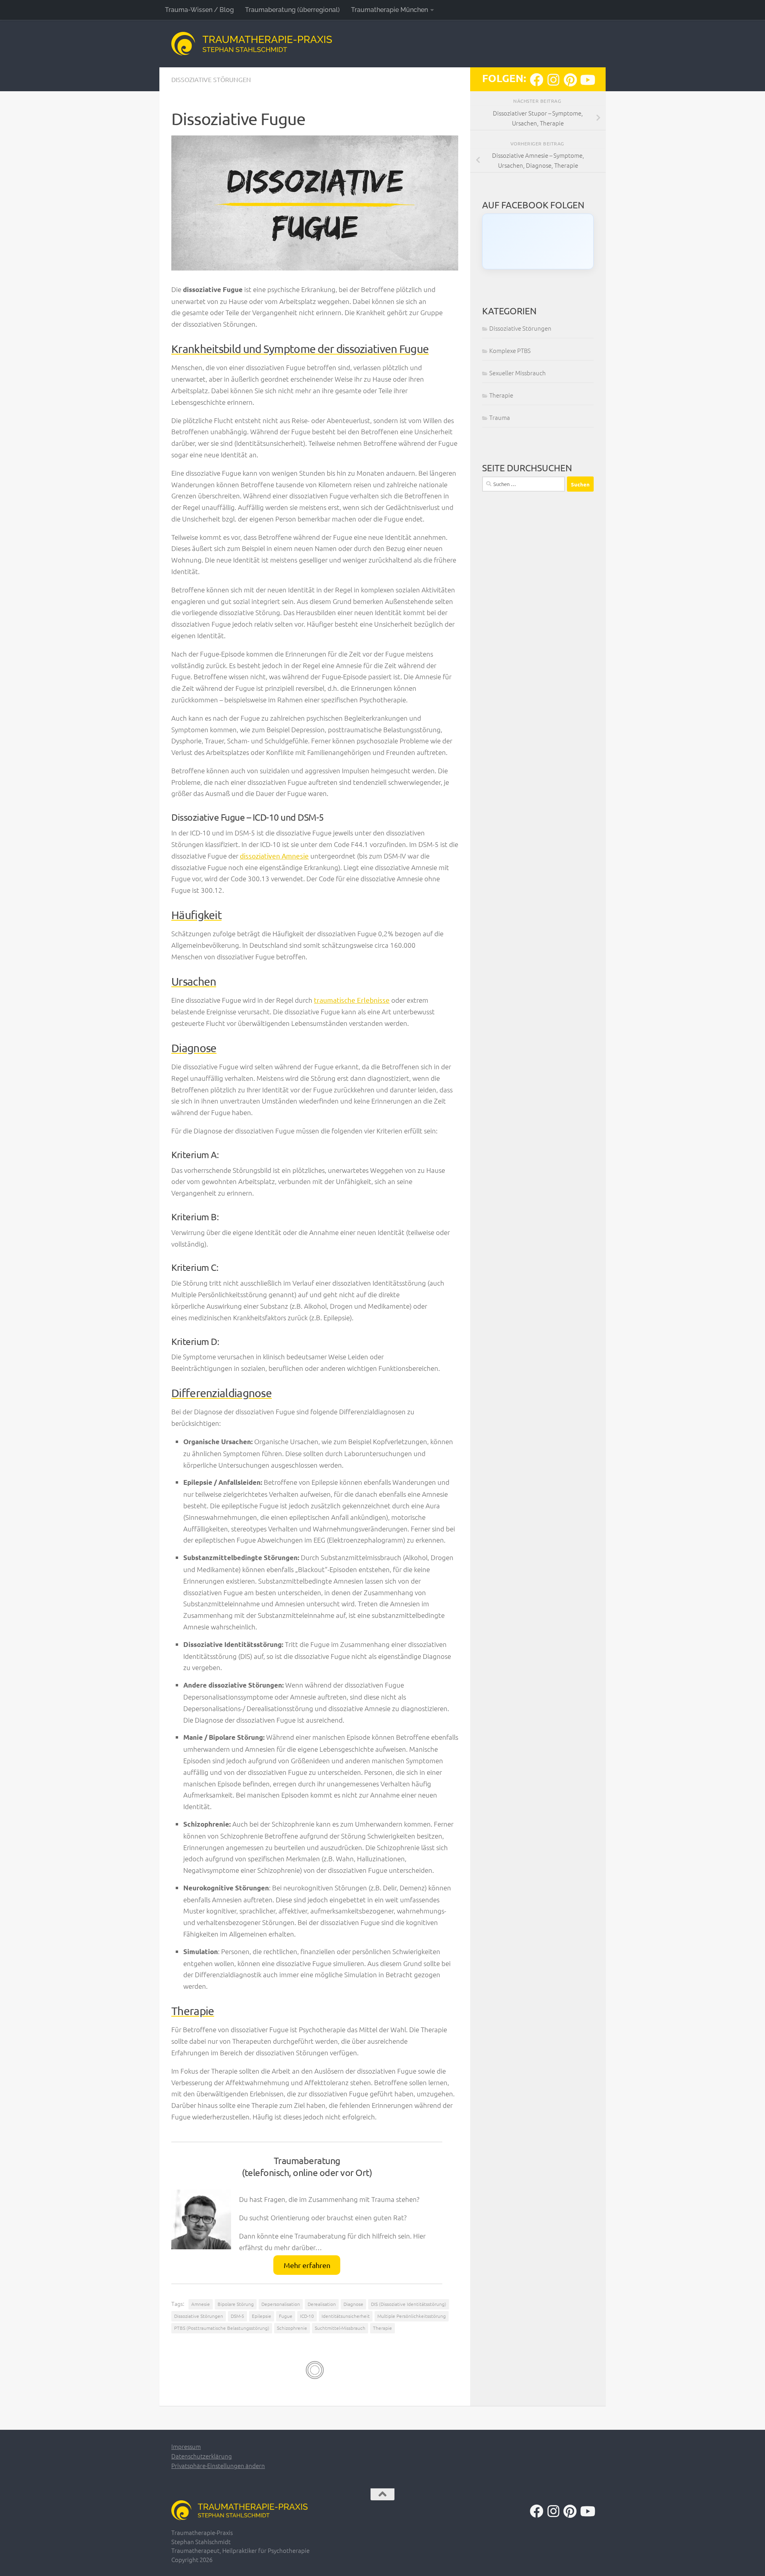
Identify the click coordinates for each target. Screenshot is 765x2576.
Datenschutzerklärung (202, 2456)
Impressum (186, 2446)
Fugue (286, 2316)
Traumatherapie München (389, 10)
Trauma (500, 417)
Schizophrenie (292, 2328)
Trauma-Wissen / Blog (199, 10)
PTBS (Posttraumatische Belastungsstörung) (222, 2328)
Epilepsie (262, 2316)
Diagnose (353, 2304)
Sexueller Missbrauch (518, 373)
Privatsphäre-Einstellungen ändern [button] (218, 2465)
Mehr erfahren (307, 2265)
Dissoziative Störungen (211, 79)
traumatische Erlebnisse (352, 1000)
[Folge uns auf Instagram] (553, 80)
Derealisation (322, 2304)
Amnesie (201, 2304)
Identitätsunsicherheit (346, 2316)
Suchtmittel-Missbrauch (340, 2328)
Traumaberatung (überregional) (292, 10)
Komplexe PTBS (510, 350)
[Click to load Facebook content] (538, 241)
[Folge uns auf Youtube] (587, 80)
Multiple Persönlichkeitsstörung (412, 2316)
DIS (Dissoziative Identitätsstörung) (409, 2304)
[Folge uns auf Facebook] (537, 80)
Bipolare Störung (236, 2304)
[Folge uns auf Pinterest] (570, 80)
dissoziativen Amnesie (274, 856)
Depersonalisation (281, 2304)
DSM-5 (237, 2316)
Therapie (382, 2328)
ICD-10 (307, 2316)
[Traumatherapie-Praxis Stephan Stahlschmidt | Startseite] (252, 44)
